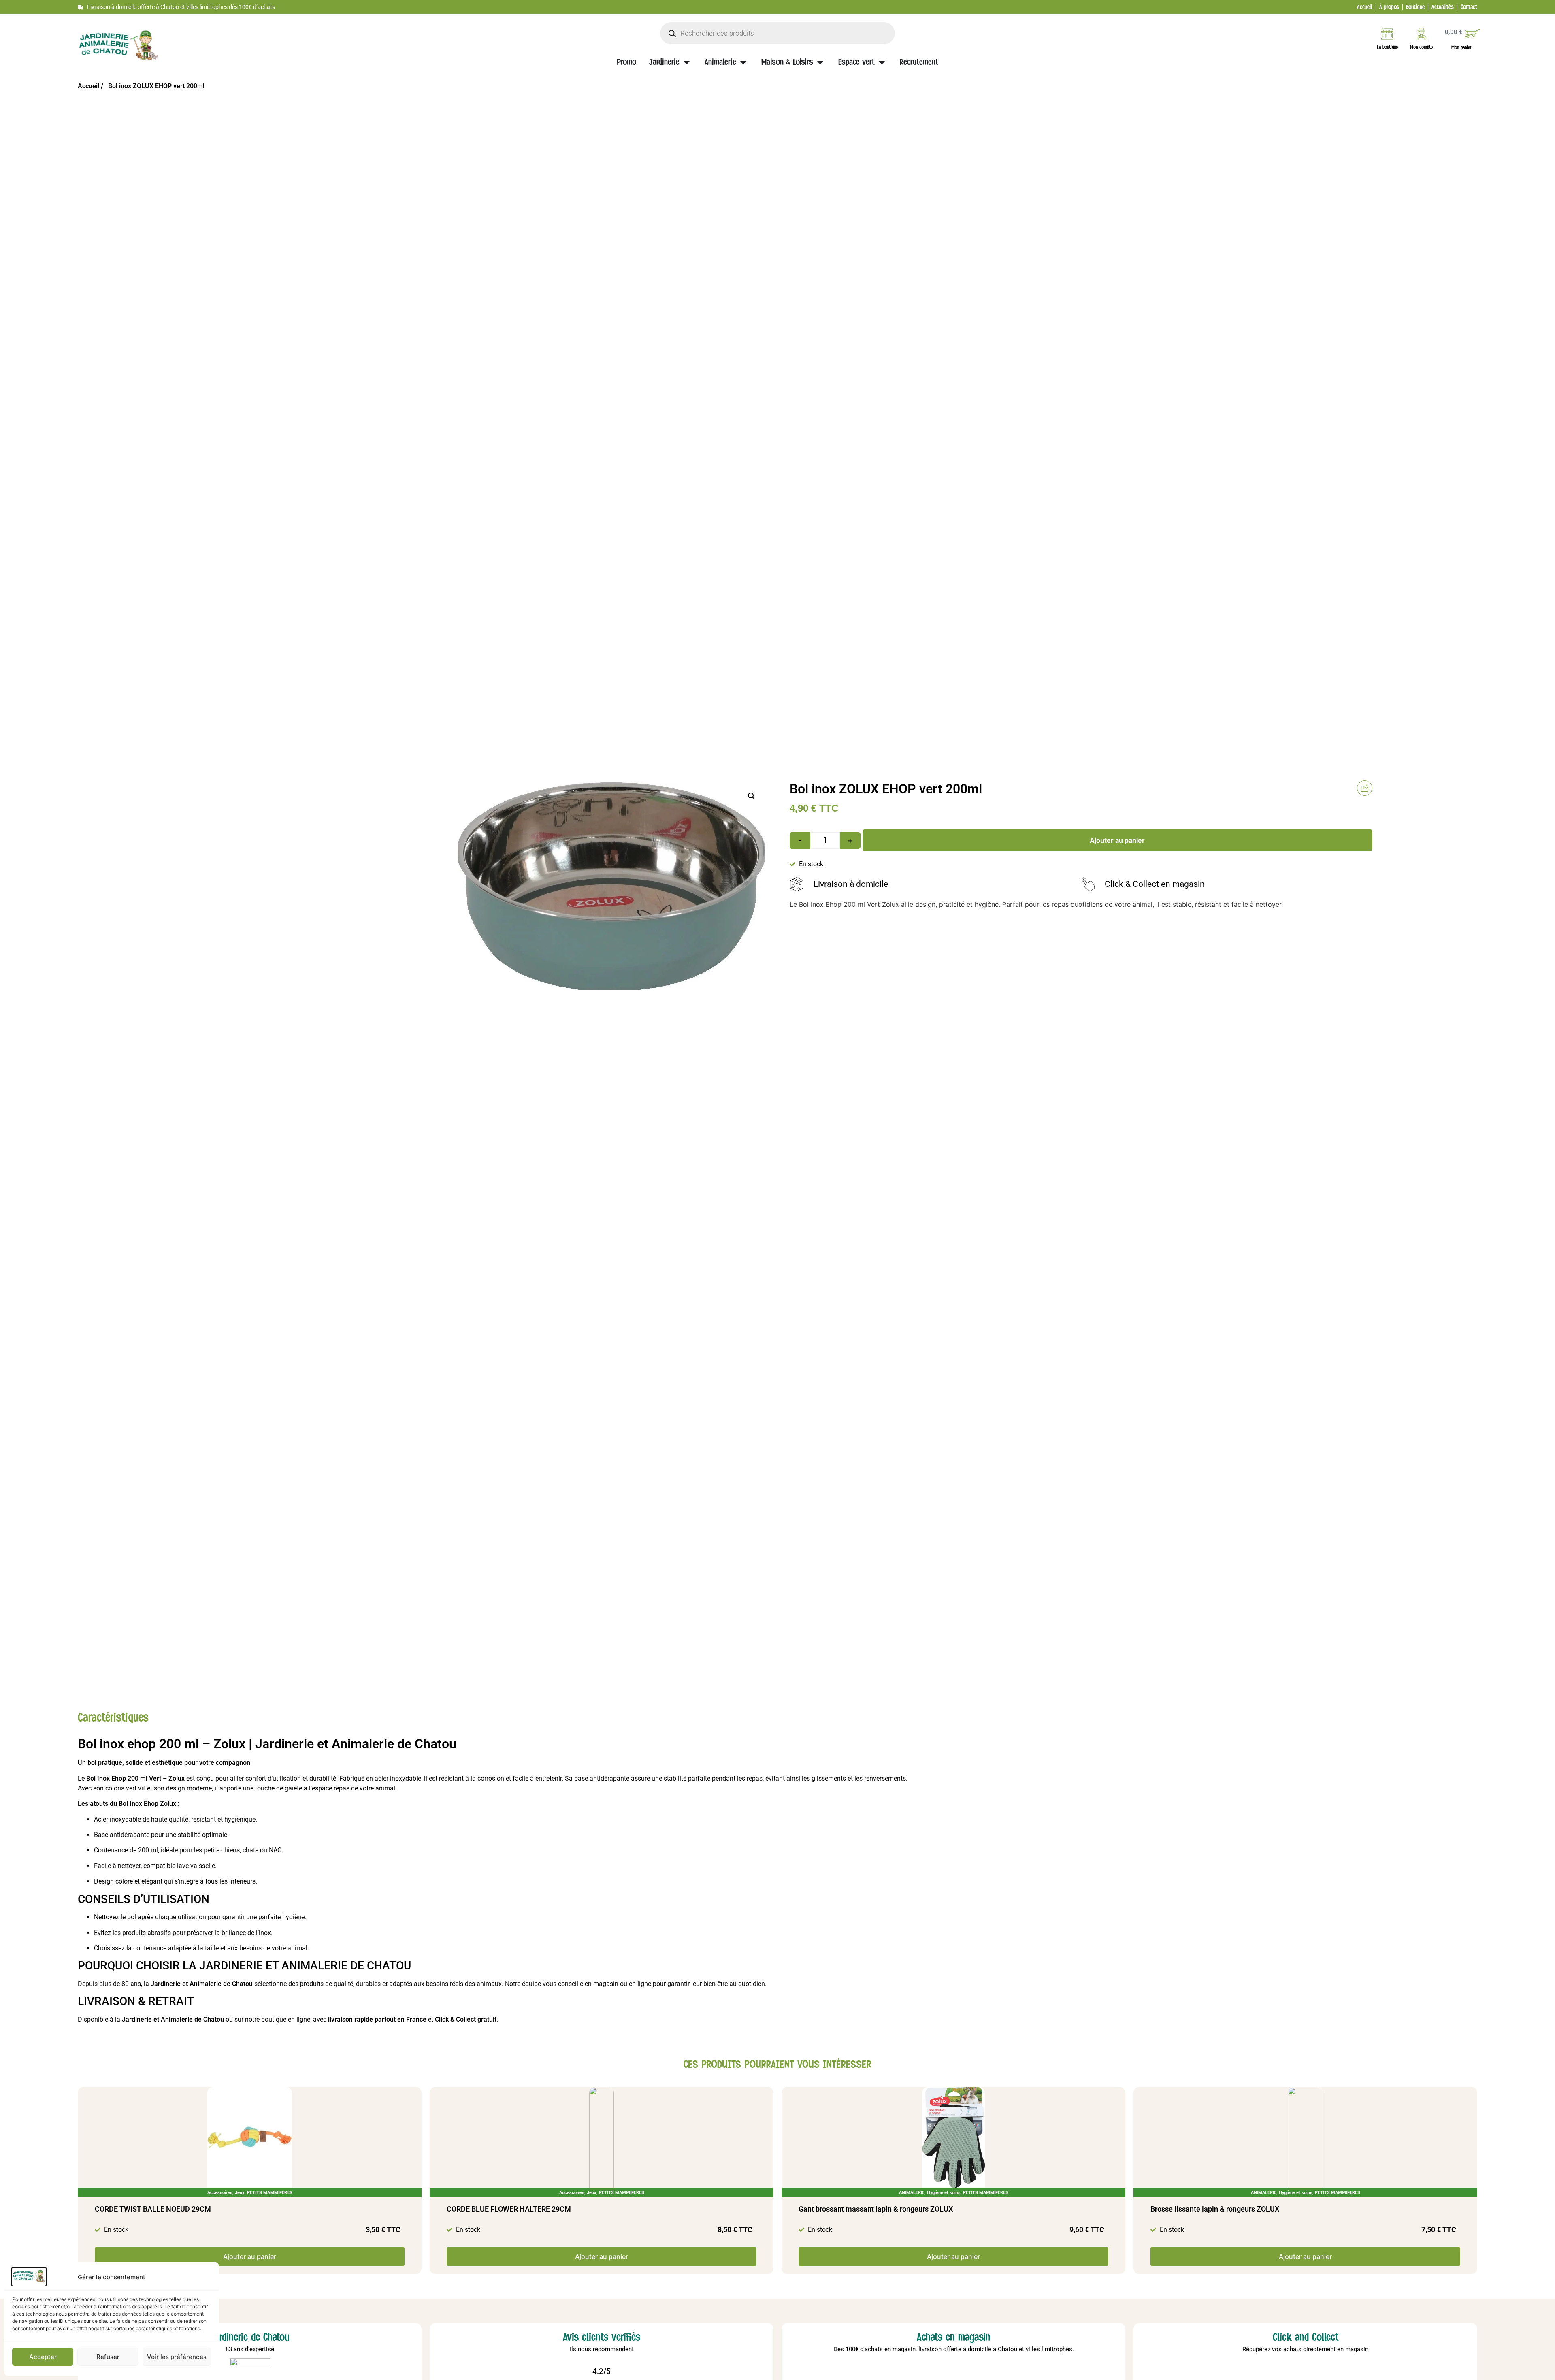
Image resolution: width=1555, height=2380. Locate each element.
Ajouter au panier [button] (250, 2256)
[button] (752, 796)
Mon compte (1421, 47)
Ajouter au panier (1117, 840)
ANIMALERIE (912, 2193)
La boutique (1387, 47)
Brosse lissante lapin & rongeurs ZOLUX (1215, 2209)
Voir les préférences (177, 2357)
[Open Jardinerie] (687, 62)
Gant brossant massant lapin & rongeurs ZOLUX (876, 2209)
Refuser (108, 2357)
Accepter (43, 2357)
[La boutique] (1387, 34)
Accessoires (220, 2193)
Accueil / (91, 86)
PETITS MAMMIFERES (270, 2193)
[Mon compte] (1421, 34)
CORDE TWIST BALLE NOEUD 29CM (153, 2209)
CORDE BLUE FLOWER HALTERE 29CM (509, 2209)
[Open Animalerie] (743, 62)
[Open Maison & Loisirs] (820, 62)
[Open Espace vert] (882, 62)
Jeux (240, 2193)
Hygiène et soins (944, 2193)
